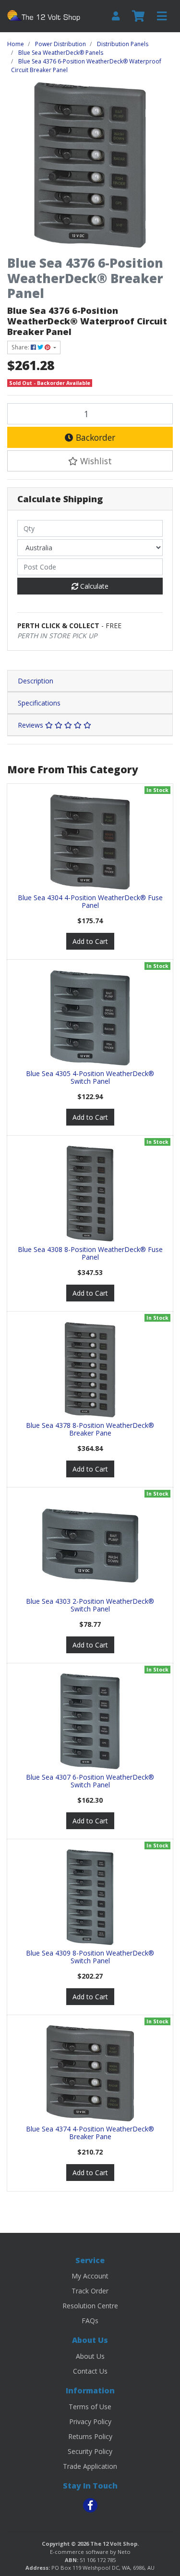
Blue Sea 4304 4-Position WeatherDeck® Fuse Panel (90, 902)
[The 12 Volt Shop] (45, 15)
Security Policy (90, 2451)
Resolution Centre (90, 2306)
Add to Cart (90, 941)
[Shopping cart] (138, 16)
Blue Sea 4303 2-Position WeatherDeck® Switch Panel (90, 1605)
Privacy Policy (90, 2421)
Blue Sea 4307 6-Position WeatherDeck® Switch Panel (90, 1781)
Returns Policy (90, 2436)
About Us (90, 2356)
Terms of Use (90, 2407)
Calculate (93, 586)
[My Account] (116, 16)
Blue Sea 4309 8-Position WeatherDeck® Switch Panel (90, 1957)
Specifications (39, 703)
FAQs (90, 2321)
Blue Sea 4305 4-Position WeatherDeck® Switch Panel (90, 1077)
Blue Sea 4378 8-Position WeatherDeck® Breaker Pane (90, 1429)
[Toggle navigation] (162, 16)
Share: (21, 347)
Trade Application (90, 2466)
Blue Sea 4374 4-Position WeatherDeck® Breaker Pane (90, 2133)
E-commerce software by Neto (90, 2552)
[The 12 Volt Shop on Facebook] (90, 2505)
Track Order (90, 2291)
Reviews (31, 725)
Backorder (94, 437)
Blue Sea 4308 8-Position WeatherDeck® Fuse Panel (90, 1253)
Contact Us (90, 2371)
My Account (90, 2276)
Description (36, 681)
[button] (90, 461)
